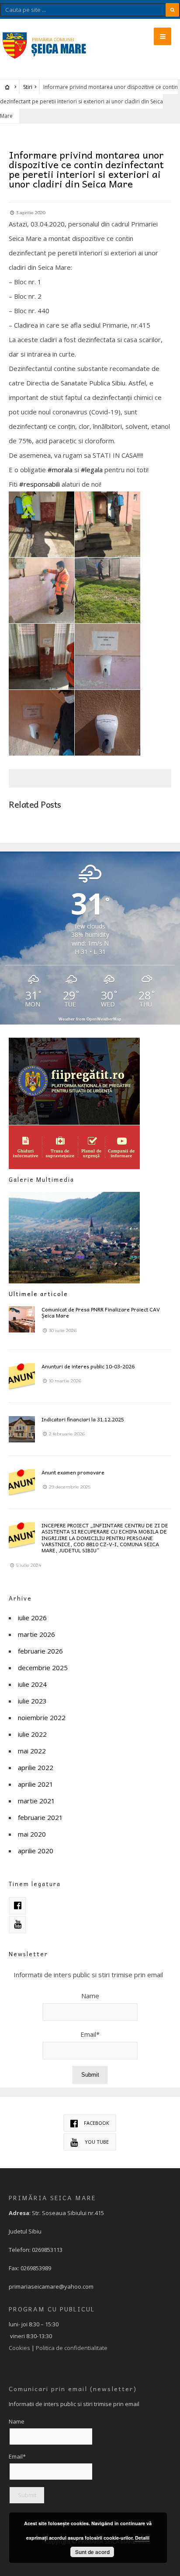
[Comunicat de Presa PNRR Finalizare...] (22, 1319)
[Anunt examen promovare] (22, 1482)
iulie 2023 (32, 1701)
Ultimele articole (38, 1294)
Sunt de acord (92, 2552)
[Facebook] (17, 1906)
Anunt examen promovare (73, 1472)
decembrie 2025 (43, 1668)
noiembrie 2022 (42, 1717)
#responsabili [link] (40, 484)
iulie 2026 (32, 1618)
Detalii (142, 2538)
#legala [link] (92, 470)
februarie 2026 (40, 1651)
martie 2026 (36, 1634)
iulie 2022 (32, 1734)
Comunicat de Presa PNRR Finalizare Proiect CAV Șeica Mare (101, 1312)
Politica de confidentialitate (72, 2348)
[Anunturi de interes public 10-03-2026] (22, 1376)
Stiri (28, 87)
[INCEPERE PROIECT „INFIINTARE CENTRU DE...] (22, 1535)
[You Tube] (17, 1925)
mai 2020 (32, 1834)
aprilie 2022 (36, 1767)
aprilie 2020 (36, 1851)
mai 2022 (32, 1751)
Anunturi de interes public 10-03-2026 (88, 1366)
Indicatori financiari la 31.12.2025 (83, 1419)
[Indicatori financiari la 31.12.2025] (22, 1429)
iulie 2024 (32, 1684)
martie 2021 (36, 1801)
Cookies (19, 2348)
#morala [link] (60, 470)
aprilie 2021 (36, 1784)
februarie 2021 (40, 1817)
